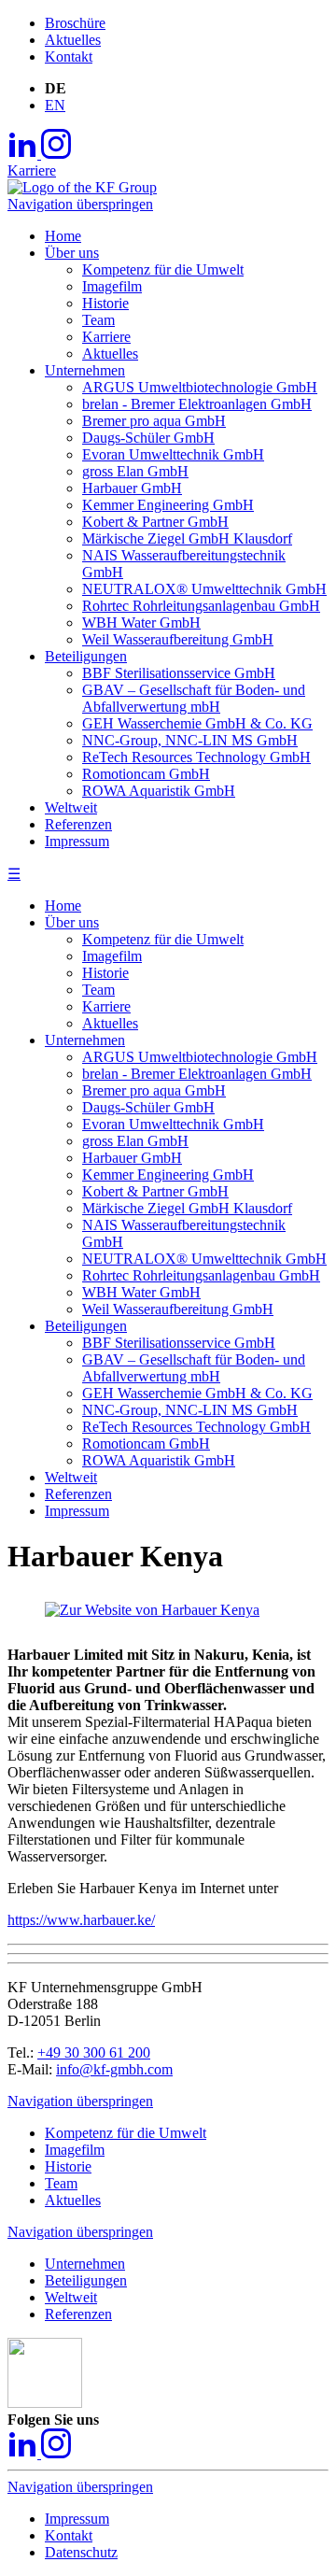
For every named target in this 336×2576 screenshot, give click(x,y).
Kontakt (69, 57)
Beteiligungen (86, 1326)
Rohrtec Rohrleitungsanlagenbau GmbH (201, 1275)
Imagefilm (112, 956)
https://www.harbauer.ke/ (81, 1920)
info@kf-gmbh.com (114, 2069)
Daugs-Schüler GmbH (148, 1107)
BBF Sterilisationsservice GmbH (179, 1343)
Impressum (77, 1511)
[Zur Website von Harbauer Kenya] (152, 1610)
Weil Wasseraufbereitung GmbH (178, 1309)
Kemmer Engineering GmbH (168, 1175)
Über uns (72, 922)
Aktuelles (73, 40)
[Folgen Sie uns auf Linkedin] (24, 154)
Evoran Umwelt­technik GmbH (173, 1124)
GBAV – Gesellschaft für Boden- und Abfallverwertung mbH (194, 1368)
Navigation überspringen (80, 204)
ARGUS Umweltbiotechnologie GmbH (200, 1057)
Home (63, 906)
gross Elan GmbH (135, 1141)
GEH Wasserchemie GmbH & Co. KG (197, 1393)
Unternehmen (85, 1040)
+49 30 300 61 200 (94, 2052)
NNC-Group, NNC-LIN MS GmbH (190, 1410)
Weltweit (71, 1477)
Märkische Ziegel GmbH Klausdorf (187, 1208)
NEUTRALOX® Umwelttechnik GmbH (204, 1259)
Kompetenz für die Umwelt (163, 939)
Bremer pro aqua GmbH (154, 1090)
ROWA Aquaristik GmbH (159, 1460)
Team (98, 990)
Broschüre (75, 23)
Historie (105, 973)
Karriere (32, 170)
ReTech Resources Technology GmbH (196, 1427)
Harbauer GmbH (132, 1158)
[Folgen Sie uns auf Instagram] (56, 154)
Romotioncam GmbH (146, 1444)
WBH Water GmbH (141, 1292)
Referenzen (78, 1494)
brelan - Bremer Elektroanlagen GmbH (197, 1074)
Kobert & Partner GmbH (155, 1191)
